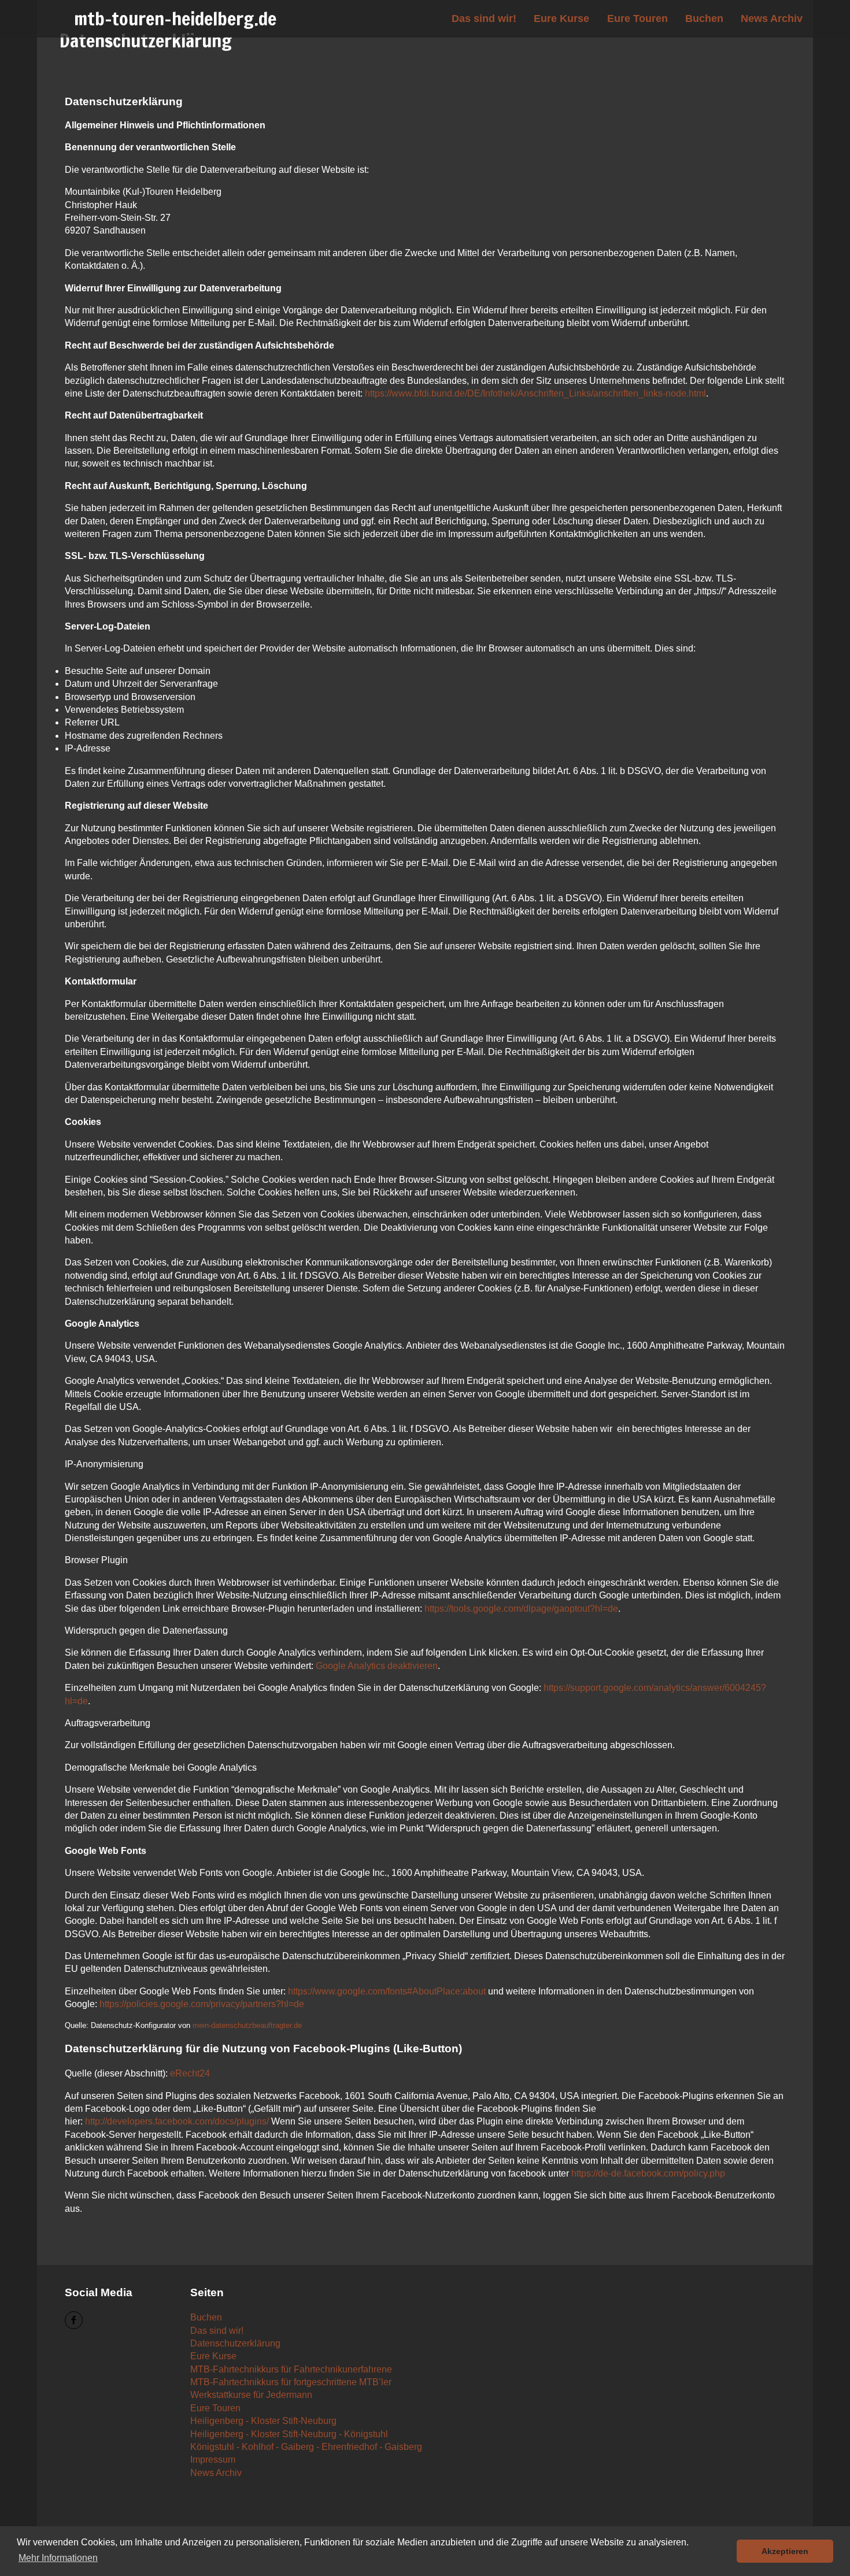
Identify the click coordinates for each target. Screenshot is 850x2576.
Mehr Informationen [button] (58, 2558)
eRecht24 (190, 2073)
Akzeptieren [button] (785, 2551)
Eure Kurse (561, 18)
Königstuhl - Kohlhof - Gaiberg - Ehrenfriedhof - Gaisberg (306, 2447)
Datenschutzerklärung (235, 2343)
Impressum (213, 2460)
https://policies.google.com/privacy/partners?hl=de (202, 2004)
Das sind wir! (484, 18)
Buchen (704, 18)
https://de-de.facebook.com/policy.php (648, 2173)
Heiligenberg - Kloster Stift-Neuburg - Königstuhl (289, 2434)
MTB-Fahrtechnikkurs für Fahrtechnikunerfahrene (291, 2369)
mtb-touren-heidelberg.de (175, 18)
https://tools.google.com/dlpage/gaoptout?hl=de (521, 1609)
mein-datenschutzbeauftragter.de (247, 2025)
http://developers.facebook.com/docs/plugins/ (177, 2121)
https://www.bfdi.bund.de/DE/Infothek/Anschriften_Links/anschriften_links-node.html (535, 393)
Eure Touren (637, 18)
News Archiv (772, 18)
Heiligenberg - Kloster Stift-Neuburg (263, 2421)
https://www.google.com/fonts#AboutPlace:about (387, 1991)
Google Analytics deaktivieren (377, 1666)
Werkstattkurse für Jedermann (251, 2395)
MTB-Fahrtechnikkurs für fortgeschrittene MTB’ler (291, 2382)
